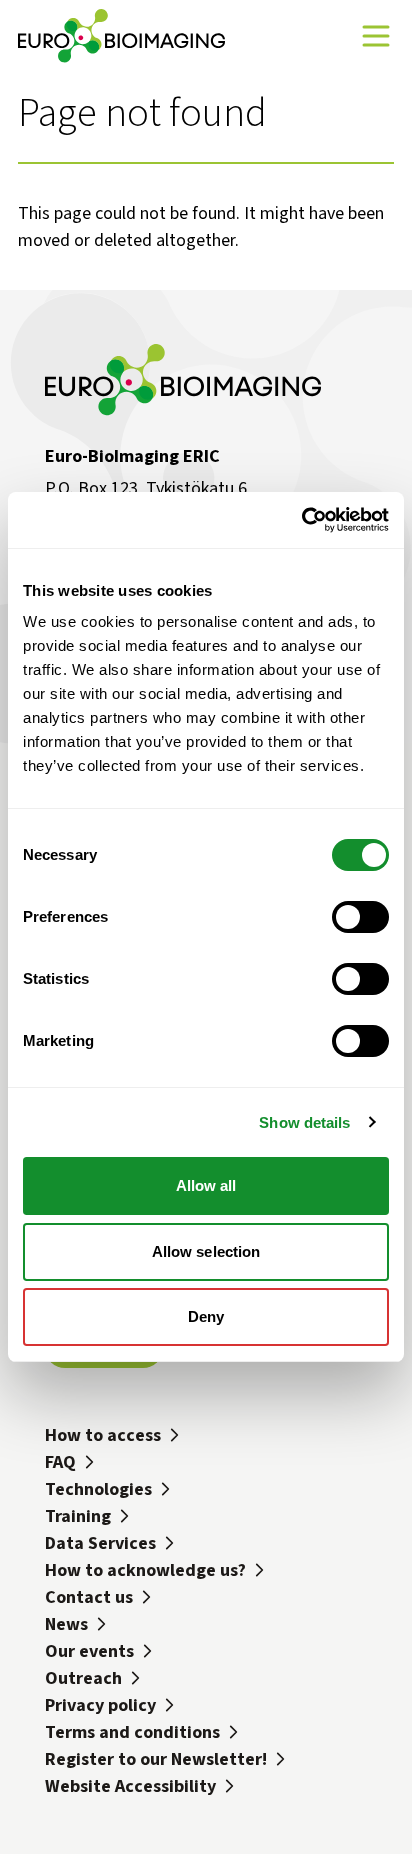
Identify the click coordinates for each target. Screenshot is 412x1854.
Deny (206, 1316)
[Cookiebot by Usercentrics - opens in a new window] (301, 520)
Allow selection (206, 1251)
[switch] (360, 917)
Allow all (206, 1185)
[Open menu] (376, 36)
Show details (304, 1122)
